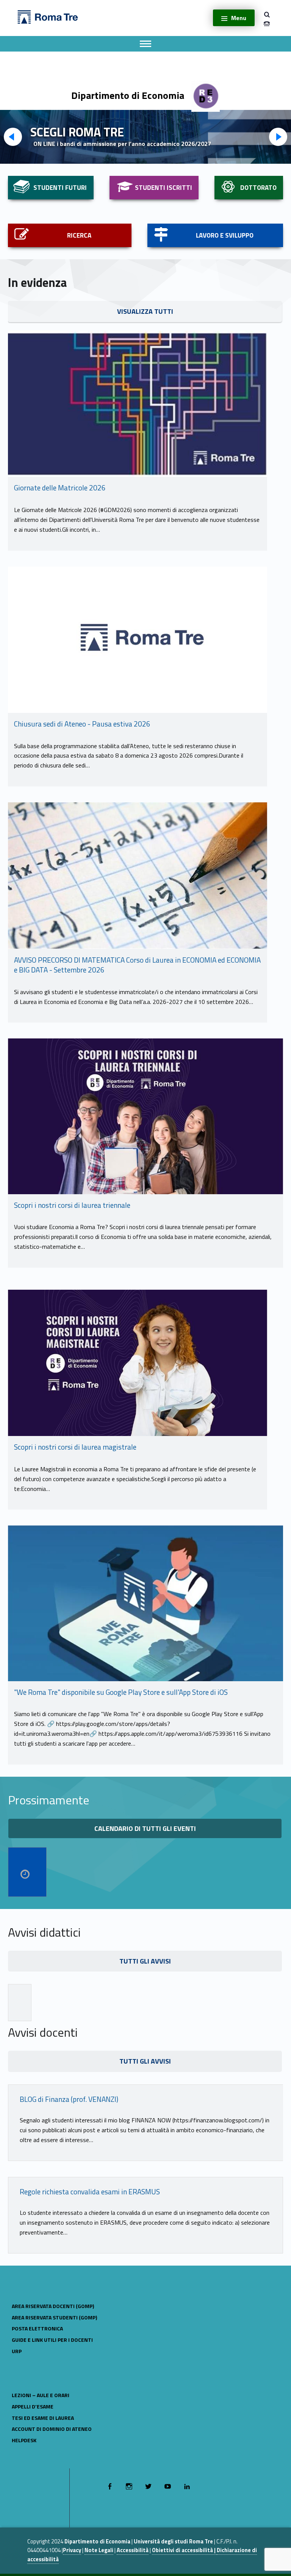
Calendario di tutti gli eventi (145, 1828)
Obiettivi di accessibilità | (184, 2550)
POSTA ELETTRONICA (37, 2328)
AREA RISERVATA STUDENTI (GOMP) (54, 2317)
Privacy (72, 2550)
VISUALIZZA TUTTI (145, 311)
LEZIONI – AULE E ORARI (41, 2395)
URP (17, 2351)
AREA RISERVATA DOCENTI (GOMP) (53, 2306)
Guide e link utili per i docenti (52, 2340)
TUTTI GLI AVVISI (145, 1961)
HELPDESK (24, 2440)
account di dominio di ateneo (52, 2429)
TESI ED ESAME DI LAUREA (43, 2418)
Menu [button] (239, 18)
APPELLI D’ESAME (33, 2406)
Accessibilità (133, 2550)
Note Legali (99, 2550)
